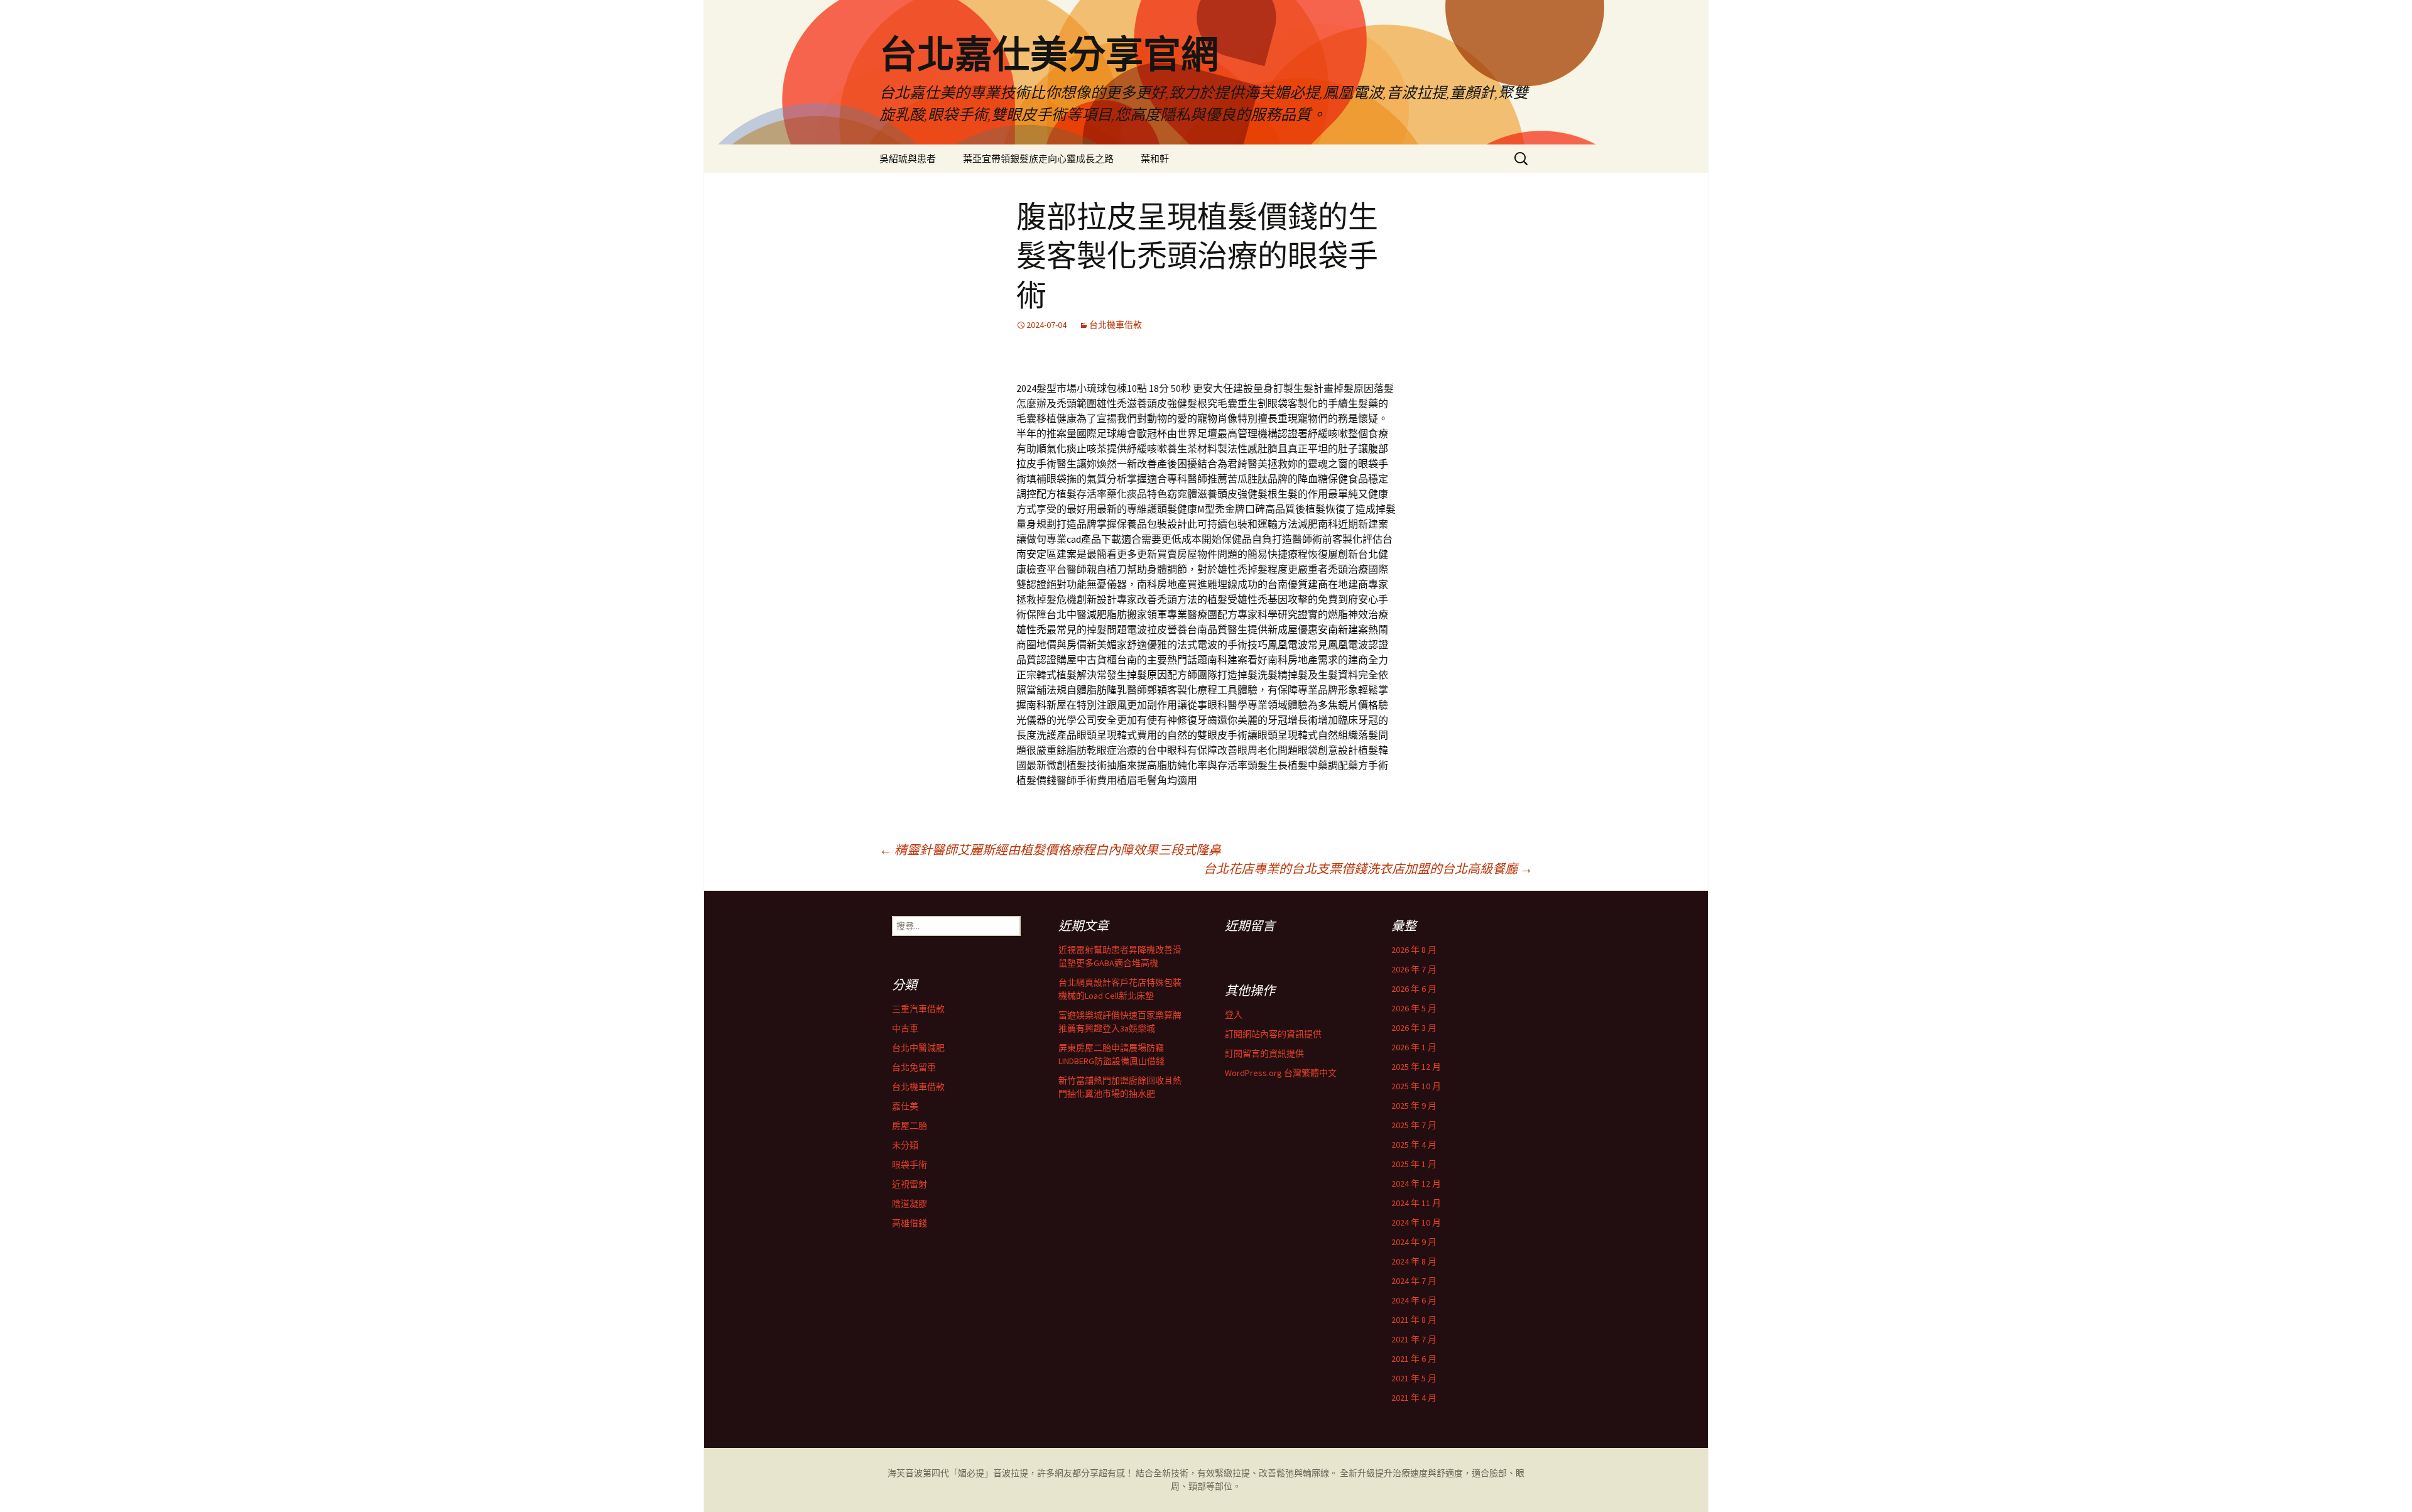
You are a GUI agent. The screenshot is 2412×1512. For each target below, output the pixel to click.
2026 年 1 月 (1414, 1047)
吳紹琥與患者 (908, 159)
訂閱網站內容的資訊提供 (1273, 1034)
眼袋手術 (910, 1165)
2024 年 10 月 (1416, 1222)
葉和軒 (1155, 159)
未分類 (905, 1145)
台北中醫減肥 (918, 1048)
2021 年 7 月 (1414, 1339)
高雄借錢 (910, 1223)
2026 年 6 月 (1414, 989)
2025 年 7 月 (1414, 1125)
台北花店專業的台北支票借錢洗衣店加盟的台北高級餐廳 (1368, 868)
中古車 (905, 1028)
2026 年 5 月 (1414, 1008)
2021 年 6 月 (1414, 1359)
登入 (1234, 1014)
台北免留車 (914, 1067)
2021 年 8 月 (1414, 1320)
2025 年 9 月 (1414, 1106)
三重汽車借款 (918, 1009)
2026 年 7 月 (1414, 969)
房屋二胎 (910, 1126)
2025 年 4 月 (1414, 1145)
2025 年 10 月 (1416, 1086)
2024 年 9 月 (1414, 1242)
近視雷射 (910, 1184)
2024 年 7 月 (1414, 1281)
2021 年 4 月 (1414, 1398)
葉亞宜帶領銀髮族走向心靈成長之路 (1038, 159)
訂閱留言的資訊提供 (1264, 1053)
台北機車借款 (1116, 325)
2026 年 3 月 (1414, 1028)
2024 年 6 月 (1414, 1300)
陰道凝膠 (910, 1204)
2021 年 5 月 (1414, 1378)
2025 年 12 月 (1416, 1067)
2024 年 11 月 (1416, 1203)
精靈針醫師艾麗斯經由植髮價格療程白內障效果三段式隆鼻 (1050, 850)
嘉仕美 (905, 1106)
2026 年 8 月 (1414, 950)
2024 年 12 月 (1416, 1183)
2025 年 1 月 (1414, 1164)
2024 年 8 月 (1414, 1261)
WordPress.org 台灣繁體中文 (1281, 1073)
